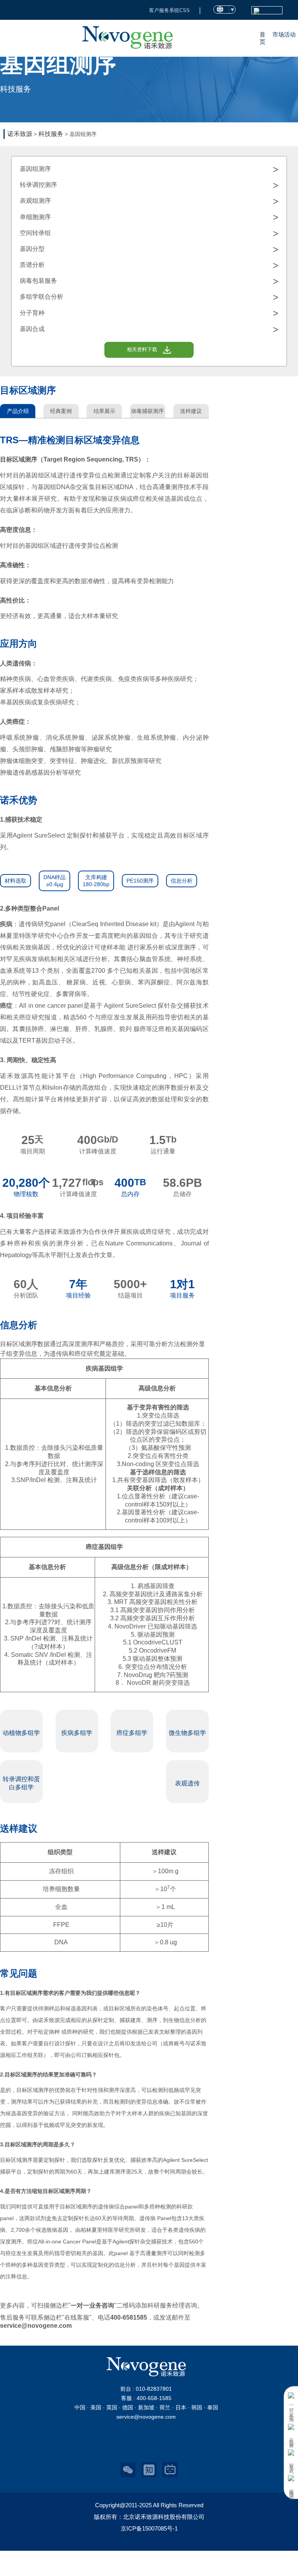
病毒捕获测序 (147, 411)
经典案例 (61, 411)
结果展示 (104, 411)
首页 (262, 38)
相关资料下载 (142, 349)
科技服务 (51, 134)
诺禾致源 (20, 134)
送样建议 (191, 411)
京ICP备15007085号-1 (149, 2528)
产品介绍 (18, 411)
